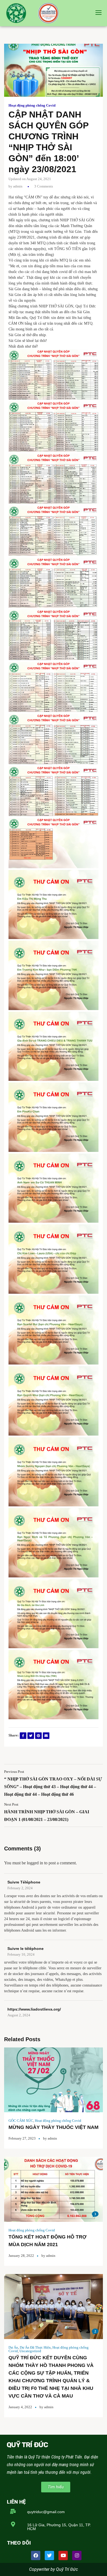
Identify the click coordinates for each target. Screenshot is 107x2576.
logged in (35, 1863)
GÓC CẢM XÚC (21, 2121)
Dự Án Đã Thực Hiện (35, 2347)
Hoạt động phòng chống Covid (32, 105)
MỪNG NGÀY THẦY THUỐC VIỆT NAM (54, 2127)
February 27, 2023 (22, 2138)
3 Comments (44, 186)
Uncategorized (30, 2351)
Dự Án (13, 2347)
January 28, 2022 (21, 2256)
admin (18, 186)
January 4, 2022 (20, 2407)
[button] (56, 2487)
